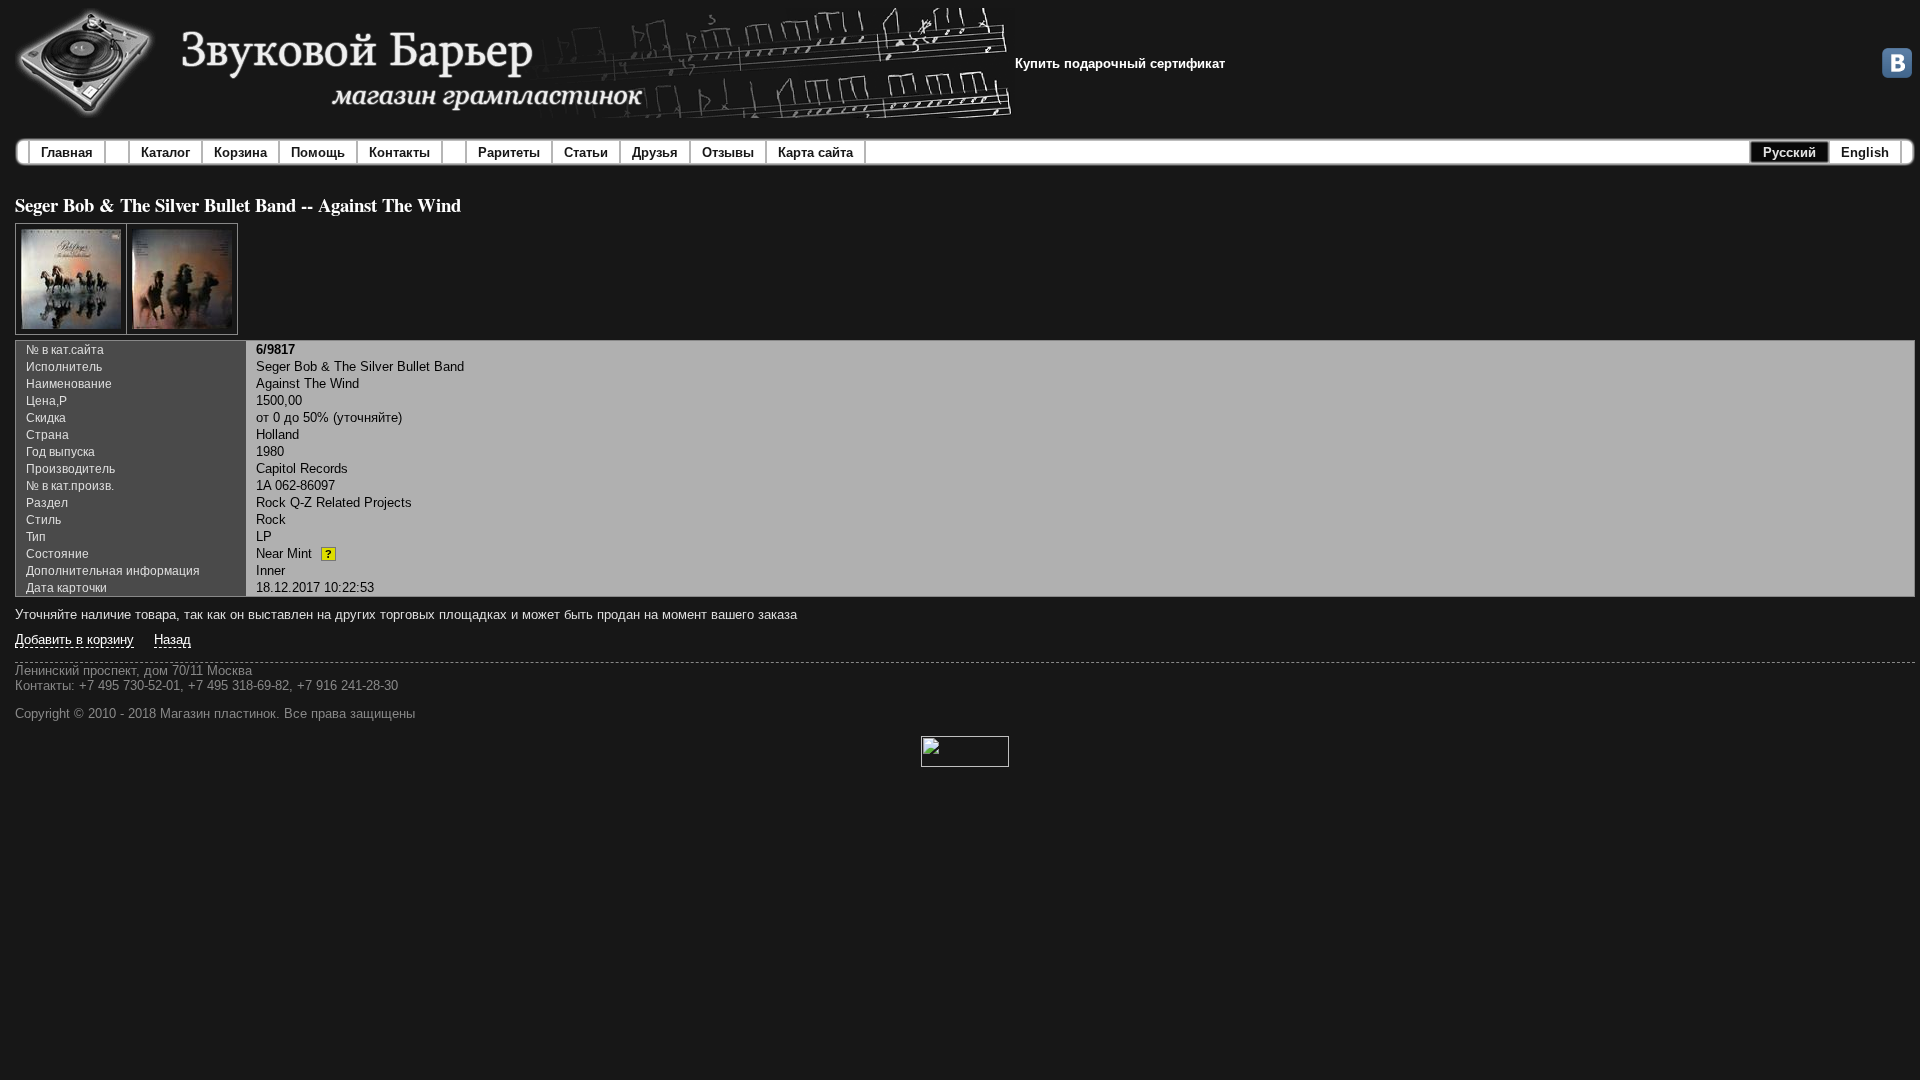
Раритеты (509, 152)
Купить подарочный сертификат (1120, 63)
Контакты (399, 152)
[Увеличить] (71, 279)
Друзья (655, 152)
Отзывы (728, 152)
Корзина (240, 152)
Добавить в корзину (74, 639)
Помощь (318, 152)
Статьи (586, 152)
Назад (172, 639)
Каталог (165, 152)
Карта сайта (815, 152)
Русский (1789, 152)
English (1865, 152)
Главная (67, 152)
